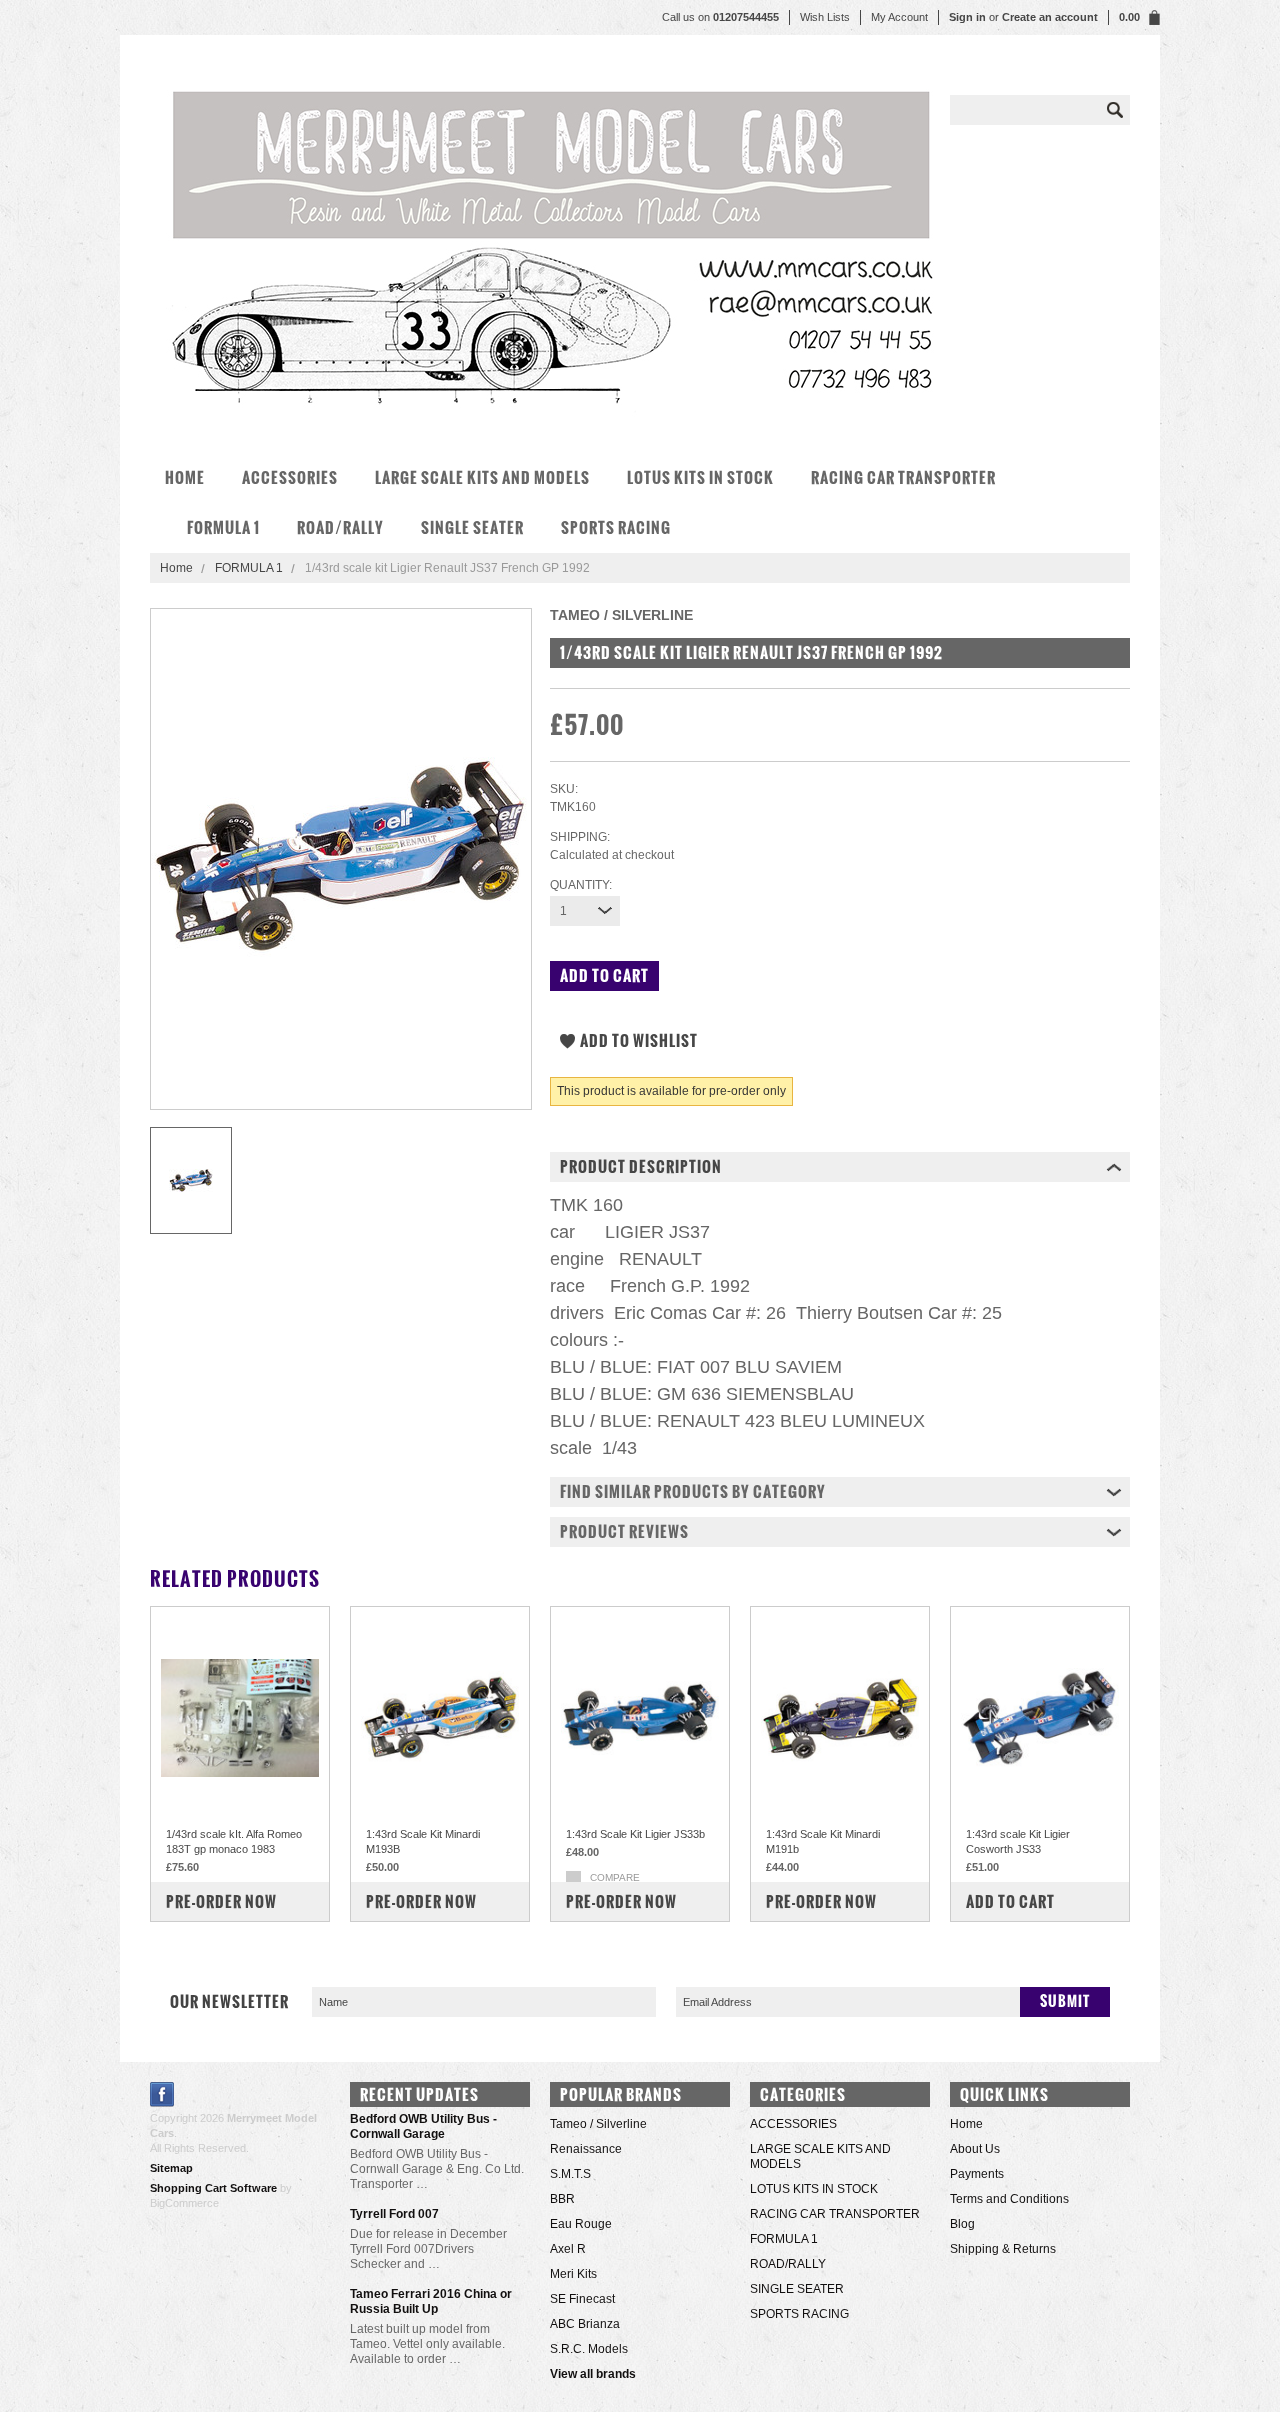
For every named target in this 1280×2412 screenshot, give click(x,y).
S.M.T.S (570, 2174)
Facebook (162, 2094)
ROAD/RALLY (340, 527)
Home (176, 568)
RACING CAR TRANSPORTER (903, 477)
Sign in (967, 17)
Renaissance (586, 2149)
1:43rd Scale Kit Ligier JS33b (635, 1834)
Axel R (568, 2249)
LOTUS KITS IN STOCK (700, 477)
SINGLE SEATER (472, 527)
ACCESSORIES (290, 477)
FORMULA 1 (223, 527)
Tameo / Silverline (598, 2124)
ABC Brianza (585, 2324)
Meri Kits (573, 2274)
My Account (899, 17)
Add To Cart (1010, 1901)
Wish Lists (825, 17)
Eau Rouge (581, 2224)
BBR (562, 2199)
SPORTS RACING (616, 527)
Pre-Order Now (221, 1901)
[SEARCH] (1115, 110)
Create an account (1050, 17)
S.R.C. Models (589, 2349)
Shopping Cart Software (213, 2188)
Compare (615, 1877)
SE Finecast (582, 2299)
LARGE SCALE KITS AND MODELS (482, 477)
